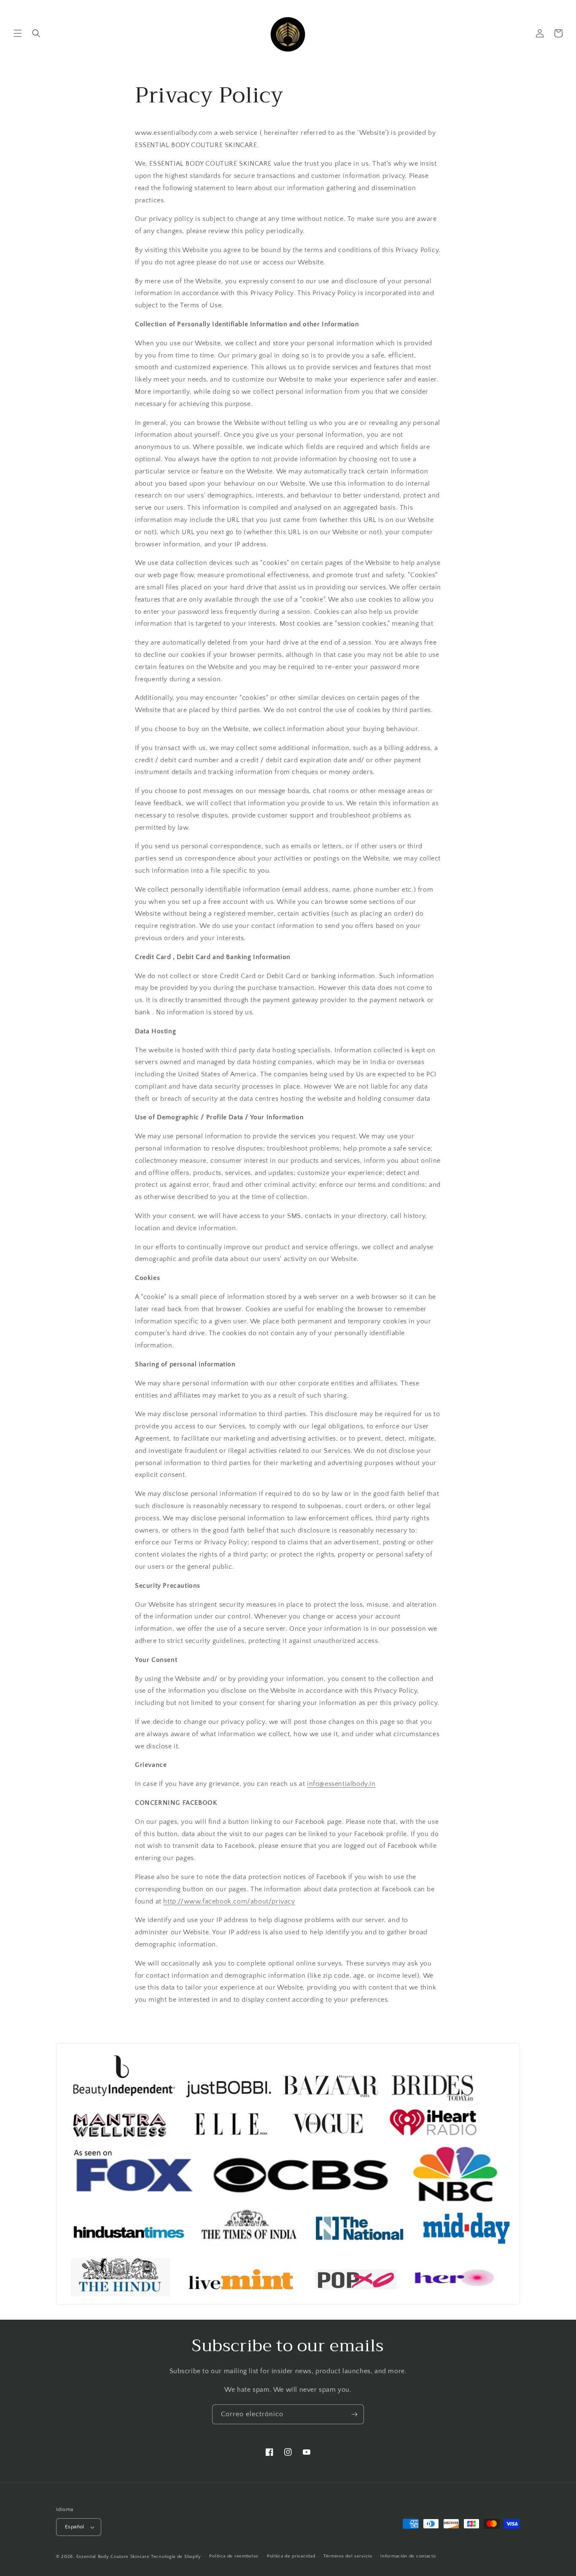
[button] (18, 33)
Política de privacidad (291, 2556)
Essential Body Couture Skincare (113, 2557)
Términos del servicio (348, 2556)
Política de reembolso (234, 2556)
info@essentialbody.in (341, 1784)
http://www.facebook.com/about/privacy (229, 1901)
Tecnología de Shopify (176, 2557)
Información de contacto (408, 2556)
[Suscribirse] (354, 2414)
